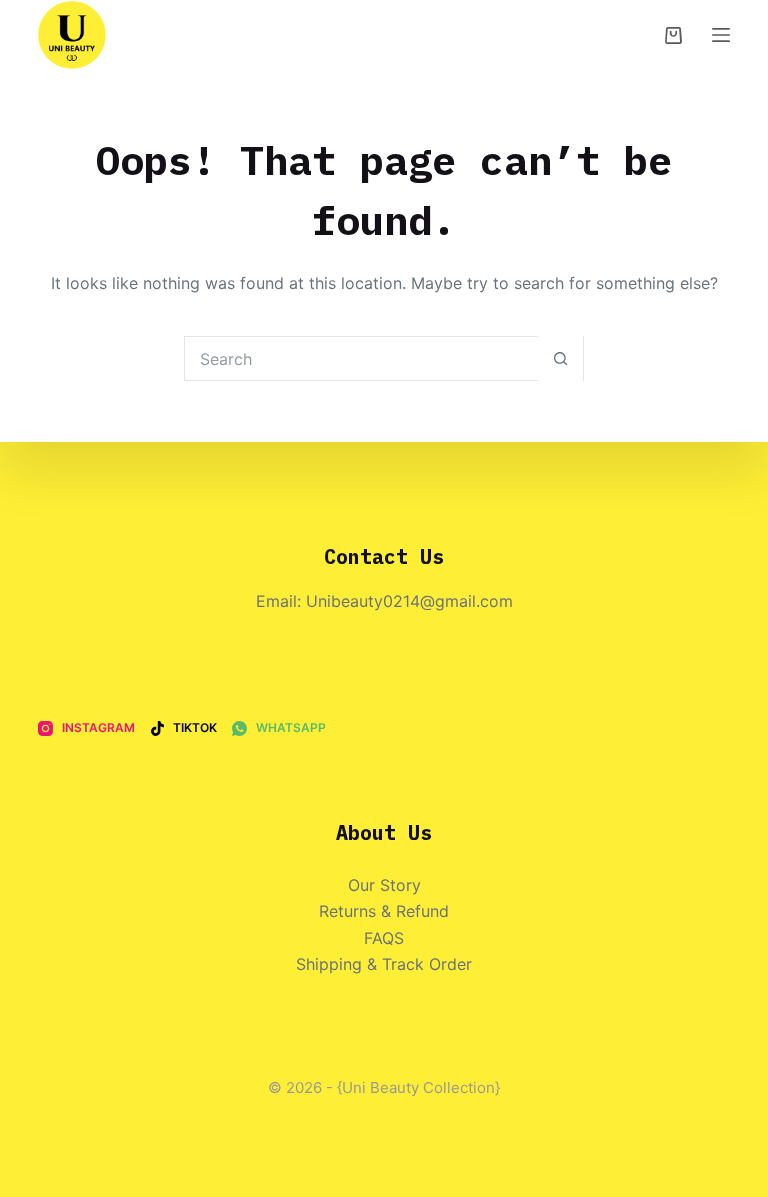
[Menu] (721, 35)
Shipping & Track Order (384, 964)
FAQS (384, 938)
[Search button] (560, 358)
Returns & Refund (384, 911)
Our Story (384, 885)
